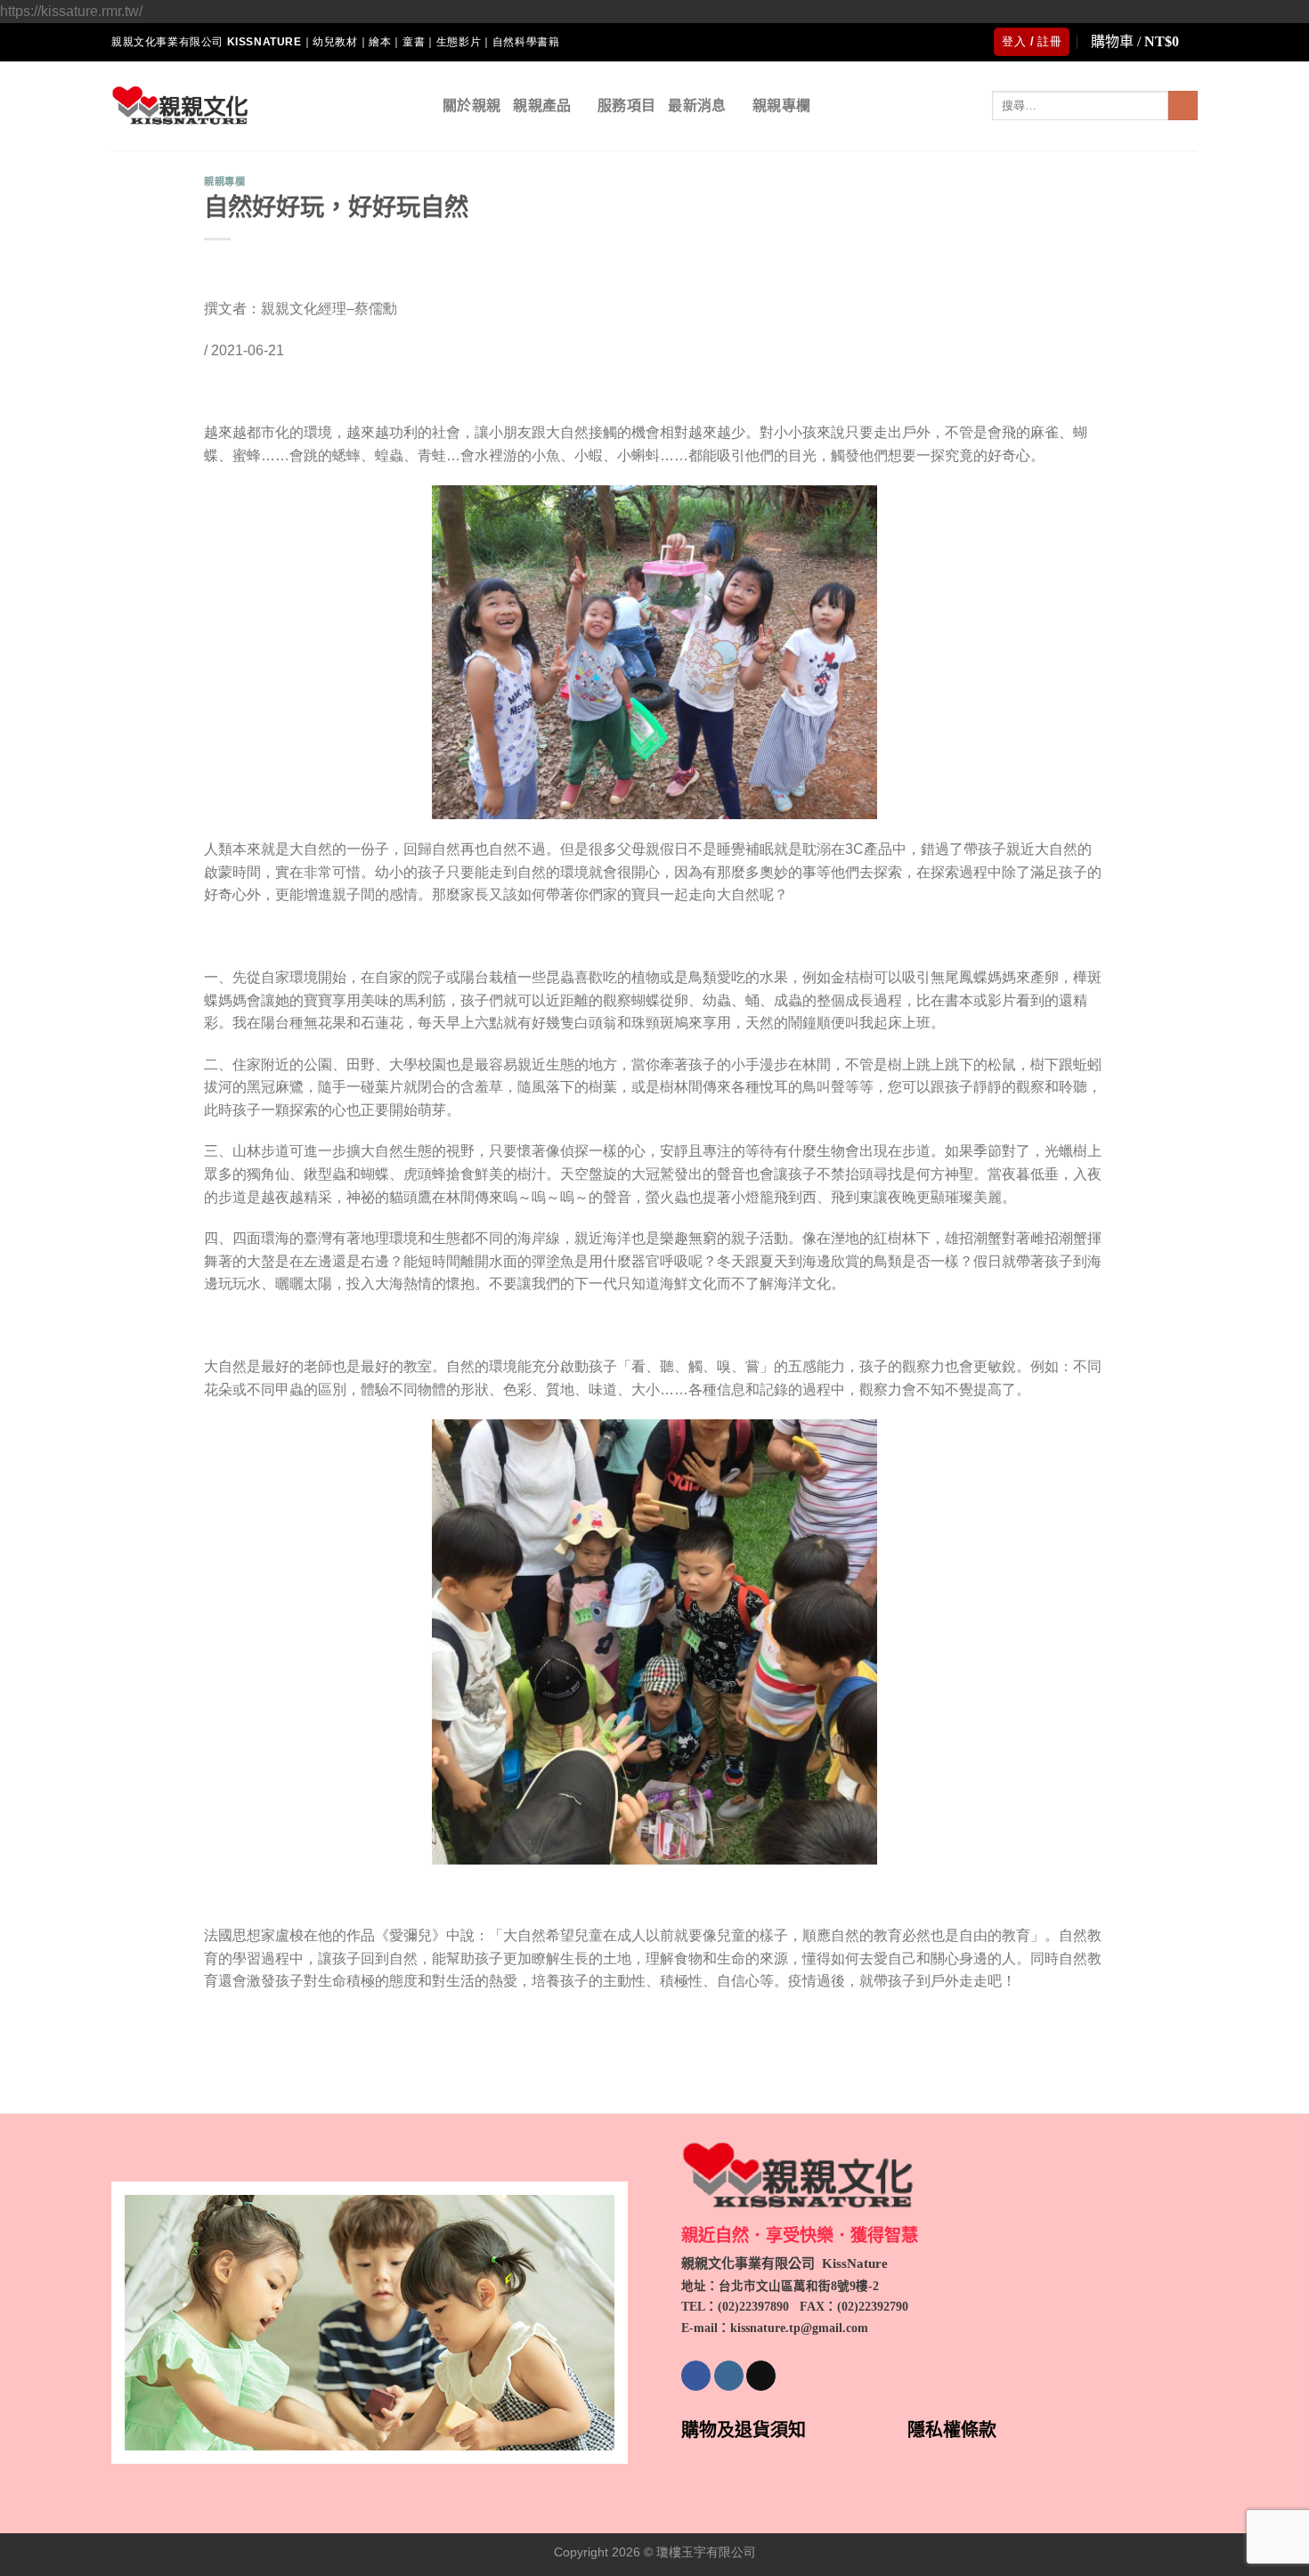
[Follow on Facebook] (696, 2376)
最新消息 (697, 106)
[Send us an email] (761, 2376)
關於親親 (472, 106)
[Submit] (1183, 106)
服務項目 (626, 106)
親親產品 (542, 106)
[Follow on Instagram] (729, 2376)
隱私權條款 (952, 2430)
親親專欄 (781, 106)
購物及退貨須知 (744, 2430)
